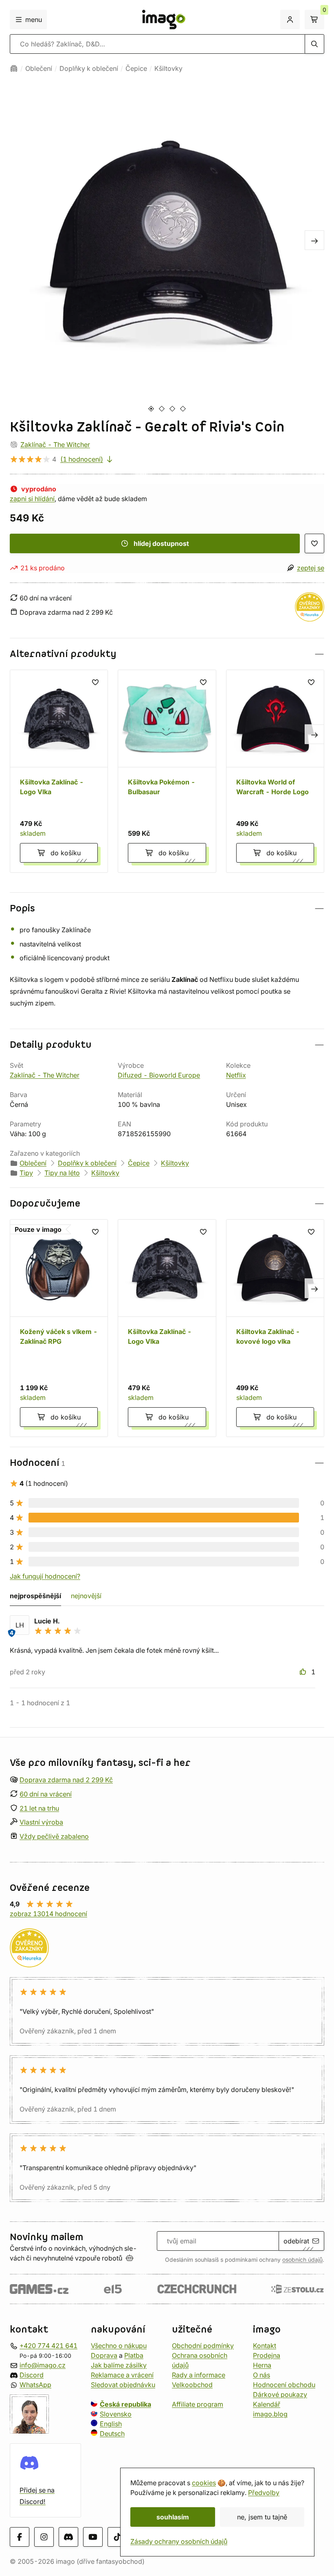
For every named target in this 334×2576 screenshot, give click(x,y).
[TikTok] (117, 2537)
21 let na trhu (39, 1808)
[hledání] (314, 44)
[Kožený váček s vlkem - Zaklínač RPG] (59, 1328)
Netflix (236, 1075)
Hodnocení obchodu (284, 2384)
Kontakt (265, 2345)
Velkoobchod (192, 2384)
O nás (261, 2374)
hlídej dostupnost (161, 543)
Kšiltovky (168, 68)
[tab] (151, 409)
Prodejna (267, 2355)
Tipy (26, 1173)
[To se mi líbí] (304, 1672)
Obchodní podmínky (203, 2345)
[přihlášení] (290, 20)
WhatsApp (35, 2384)
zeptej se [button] (311, 568)
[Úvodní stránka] (14, 68)
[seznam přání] (314, 543)
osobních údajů (302, 2260)
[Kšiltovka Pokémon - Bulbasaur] (167, 771)
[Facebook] (20, 2537)
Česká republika (125, 2404)
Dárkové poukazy (280, 2394)
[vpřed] (314, 240)
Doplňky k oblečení (89, 68)
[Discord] (68, 2537)
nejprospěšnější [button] (35, 1596)
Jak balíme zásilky (119, 2365)
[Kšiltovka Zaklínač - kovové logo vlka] (275, 1328)
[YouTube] (93, 2537)
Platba (134, 2355)
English (111, 2423)
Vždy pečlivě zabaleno (54, 1836)
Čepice (136, 68)
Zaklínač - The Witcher (55, 445)
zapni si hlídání (32, 499)
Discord (32, 2374)
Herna (262, 2365)
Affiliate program (198, 2404)
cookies (204, 2483)
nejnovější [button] (86, 1596)
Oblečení (39, 68)
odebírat (296, 2241)
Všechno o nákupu (119, 2345)
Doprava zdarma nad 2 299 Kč (66, 1780)
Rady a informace (199, 2374)
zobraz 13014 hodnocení (48, 1914)
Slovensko (116, 2414)
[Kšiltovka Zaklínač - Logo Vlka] (59, 771)
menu (34, 20)
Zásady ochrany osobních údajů (179, 2541)
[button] (167, 654)
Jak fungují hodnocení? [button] (45, 1576)
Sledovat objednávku (123, 2384)
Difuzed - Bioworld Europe (159, 1075)
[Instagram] (44, 2537)
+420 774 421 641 (48, 2345)
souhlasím (173, 2517)
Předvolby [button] (264, 2493)
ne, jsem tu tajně (262, 2517)
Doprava (104, 2355)
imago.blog (270, 2414)
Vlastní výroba (41, 1822)
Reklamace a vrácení (122, 2374)
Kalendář (267, 2404)
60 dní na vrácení (46, 1794)
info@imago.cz (43, 2365)
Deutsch (112, 2433)
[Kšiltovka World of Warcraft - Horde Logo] (275, 771)
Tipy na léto (62, 1173)
